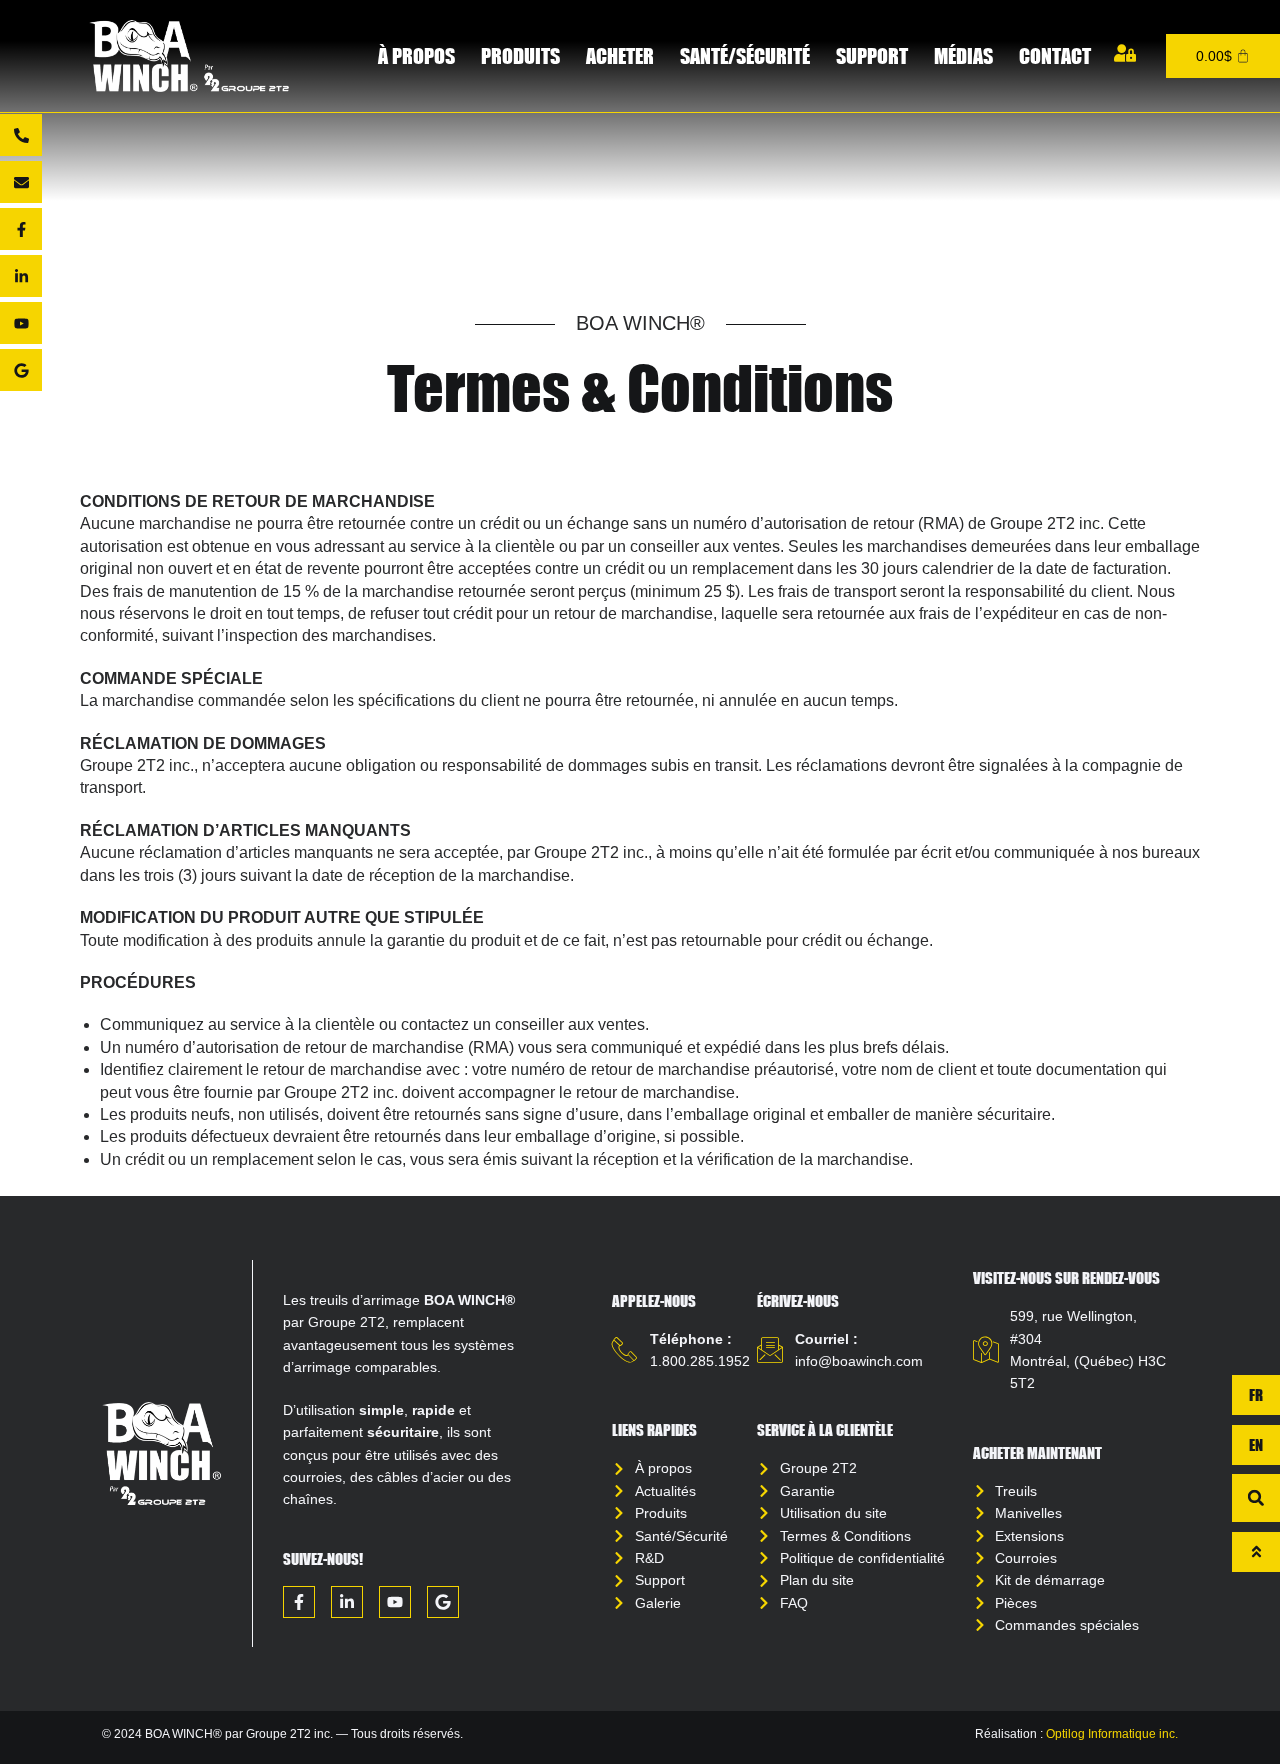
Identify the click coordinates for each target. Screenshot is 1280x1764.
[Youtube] (21, 323)
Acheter (620, 55)
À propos (416, 55)
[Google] (21, 370)
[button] (1256, 1498)
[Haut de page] (1256, 1552)
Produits (520, 55)
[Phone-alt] (21, 135)
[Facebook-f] (21, 229)
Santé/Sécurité (745, 55)
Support (872, 55)
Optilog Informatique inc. (1112, 1734)
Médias (963, 55)
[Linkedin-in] (21, 276)
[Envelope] (21, 182)
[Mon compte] (1125, 53)
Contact (1055, 55)
